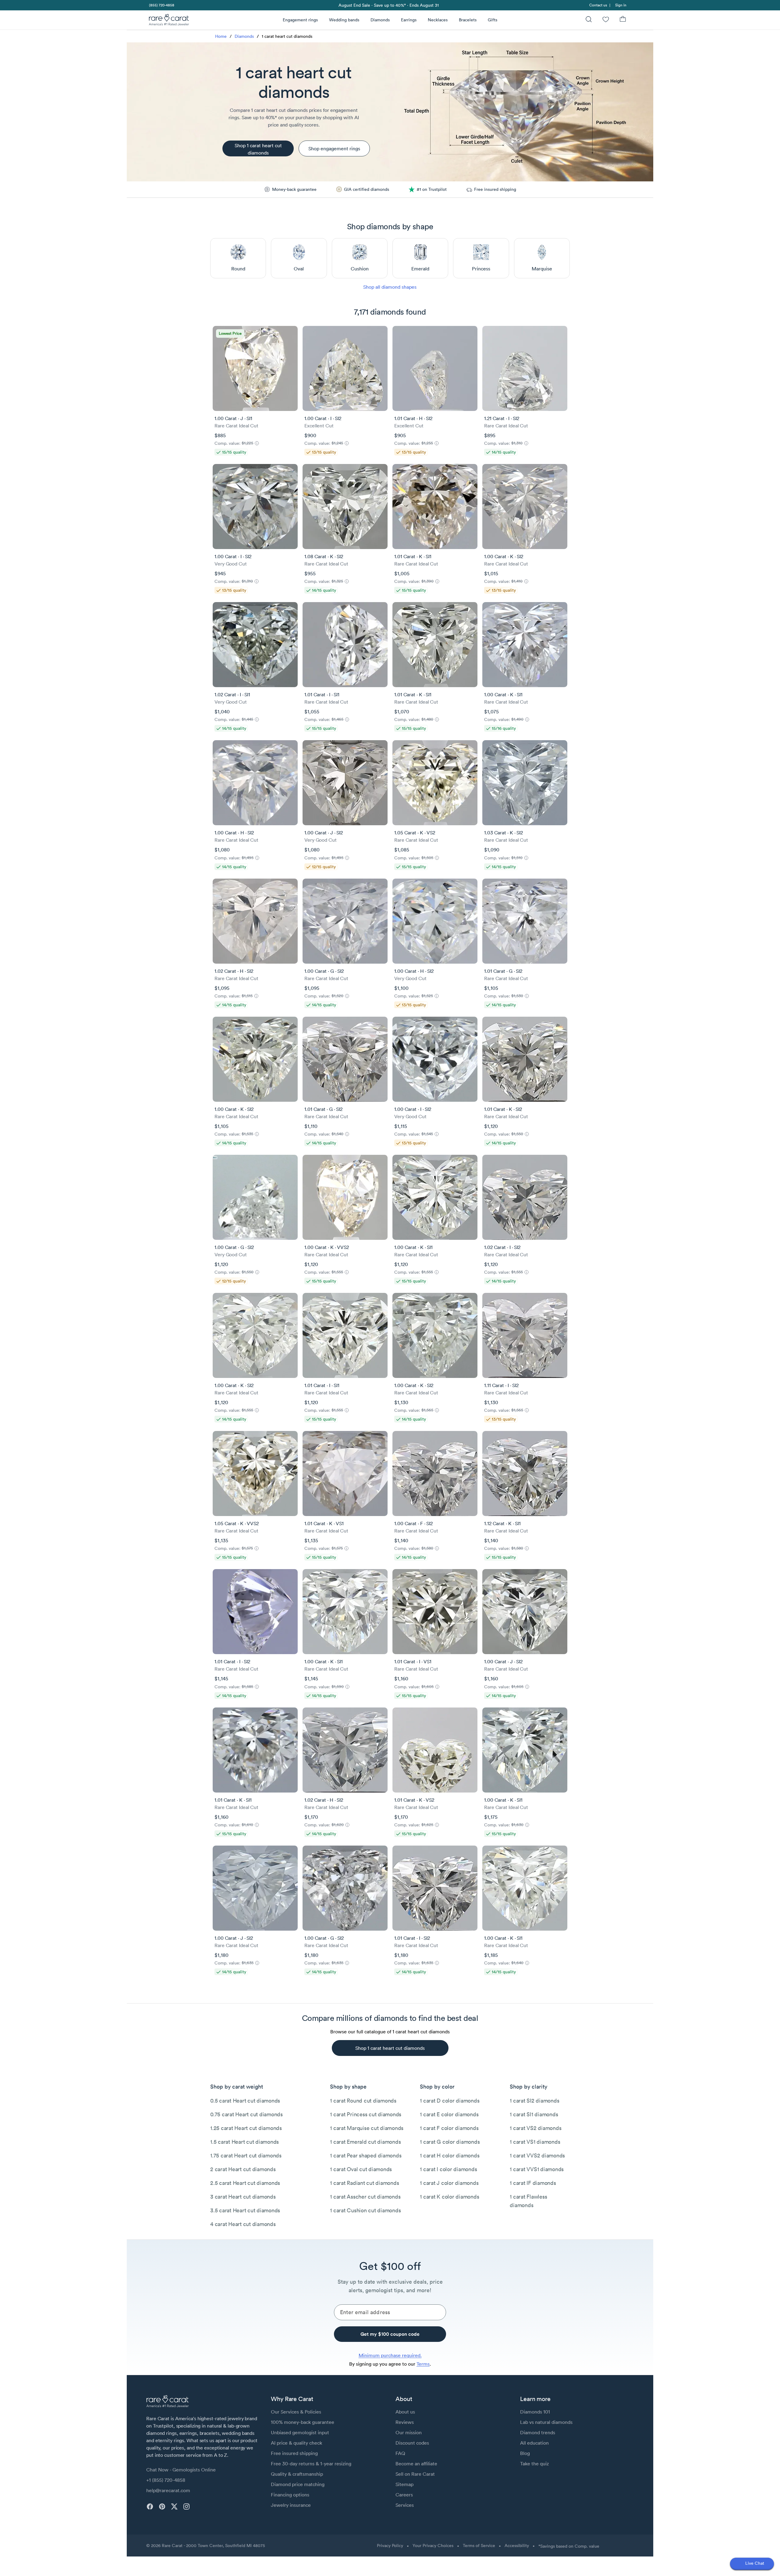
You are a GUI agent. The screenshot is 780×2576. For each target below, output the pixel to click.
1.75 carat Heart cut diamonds (246, 2155)
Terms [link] (423, 2364)
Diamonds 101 (535, 2412)
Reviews (405, 2422)
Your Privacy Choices (433, 2546)
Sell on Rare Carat (415, 2474)
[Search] (589, 20)
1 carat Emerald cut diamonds (365, 2142)
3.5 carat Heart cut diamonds (245, 2210)
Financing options (290, 2495)
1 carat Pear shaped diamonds (366, 2155)
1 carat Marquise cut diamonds (367, 2128)
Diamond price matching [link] (298, 2484)
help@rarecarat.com (168, 2490)
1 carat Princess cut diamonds (366, 2114)
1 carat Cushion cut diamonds (365, 2210)
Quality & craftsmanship (297, 2474)
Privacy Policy (390, 2546)
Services (405, 2505)
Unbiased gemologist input (300, 2432)
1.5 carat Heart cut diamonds (245, 2142)
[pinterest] (162, 2506)
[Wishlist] (606, 20)
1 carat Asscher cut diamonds (365, 2197)
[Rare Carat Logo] (169, 21)
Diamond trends (538, 2432)
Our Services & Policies (296, 2412)
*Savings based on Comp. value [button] (569, 2546)
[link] (161, 5)
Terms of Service (479, 2546)
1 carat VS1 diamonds (535, 2142)
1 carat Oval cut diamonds (361, 2169)
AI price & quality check (296, 2443)
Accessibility (517, 2546)
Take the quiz (534, 2464)
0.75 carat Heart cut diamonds (246, 2114)
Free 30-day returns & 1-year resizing (311, 2464)
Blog (525, 2453)
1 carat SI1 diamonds (534, 2114)
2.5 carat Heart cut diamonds (245, 2183)
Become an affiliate (416, 2464)
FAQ (400, 2453)
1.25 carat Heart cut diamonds (246, 2128)
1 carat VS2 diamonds (535, 2128)
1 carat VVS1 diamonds (537, 2169)
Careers (404, 2495)
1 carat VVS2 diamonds (537, 2155)
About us (405, 2412)
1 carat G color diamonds (450, 2142)
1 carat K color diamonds (449, 2197)
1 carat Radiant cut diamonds (364, 2183)
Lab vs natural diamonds (546, 2422)
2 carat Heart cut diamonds (243, 2169)
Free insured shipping (294, 2453)
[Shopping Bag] (623, 20)
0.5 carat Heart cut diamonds (245, 2101)
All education (534, 2443)
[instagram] (186, 2506)
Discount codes (412, 2443)
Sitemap (404, 2484)
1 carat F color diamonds (449, 2128)
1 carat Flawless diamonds (528, 2201)
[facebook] (150, 2506)
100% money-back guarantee (303, 2422)
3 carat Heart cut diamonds (243, 2197)
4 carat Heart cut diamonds (243, 2224)
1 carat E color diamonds (449, 2114)
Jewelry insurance (291, 2505)
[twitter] (174, 2506)
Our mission (409, 2432)
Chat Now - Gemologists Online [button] (181, 2470)
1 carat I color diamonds (448, 2169)
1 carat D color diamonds (450, 2101)
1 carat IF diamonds (533, 2183)
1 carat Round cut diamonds (363, 2101)
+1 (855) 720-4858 (166, 2480)
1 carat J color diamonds (449, 2183)
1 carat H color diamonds (450, 2155)
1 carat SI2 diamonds (534, 2101)
